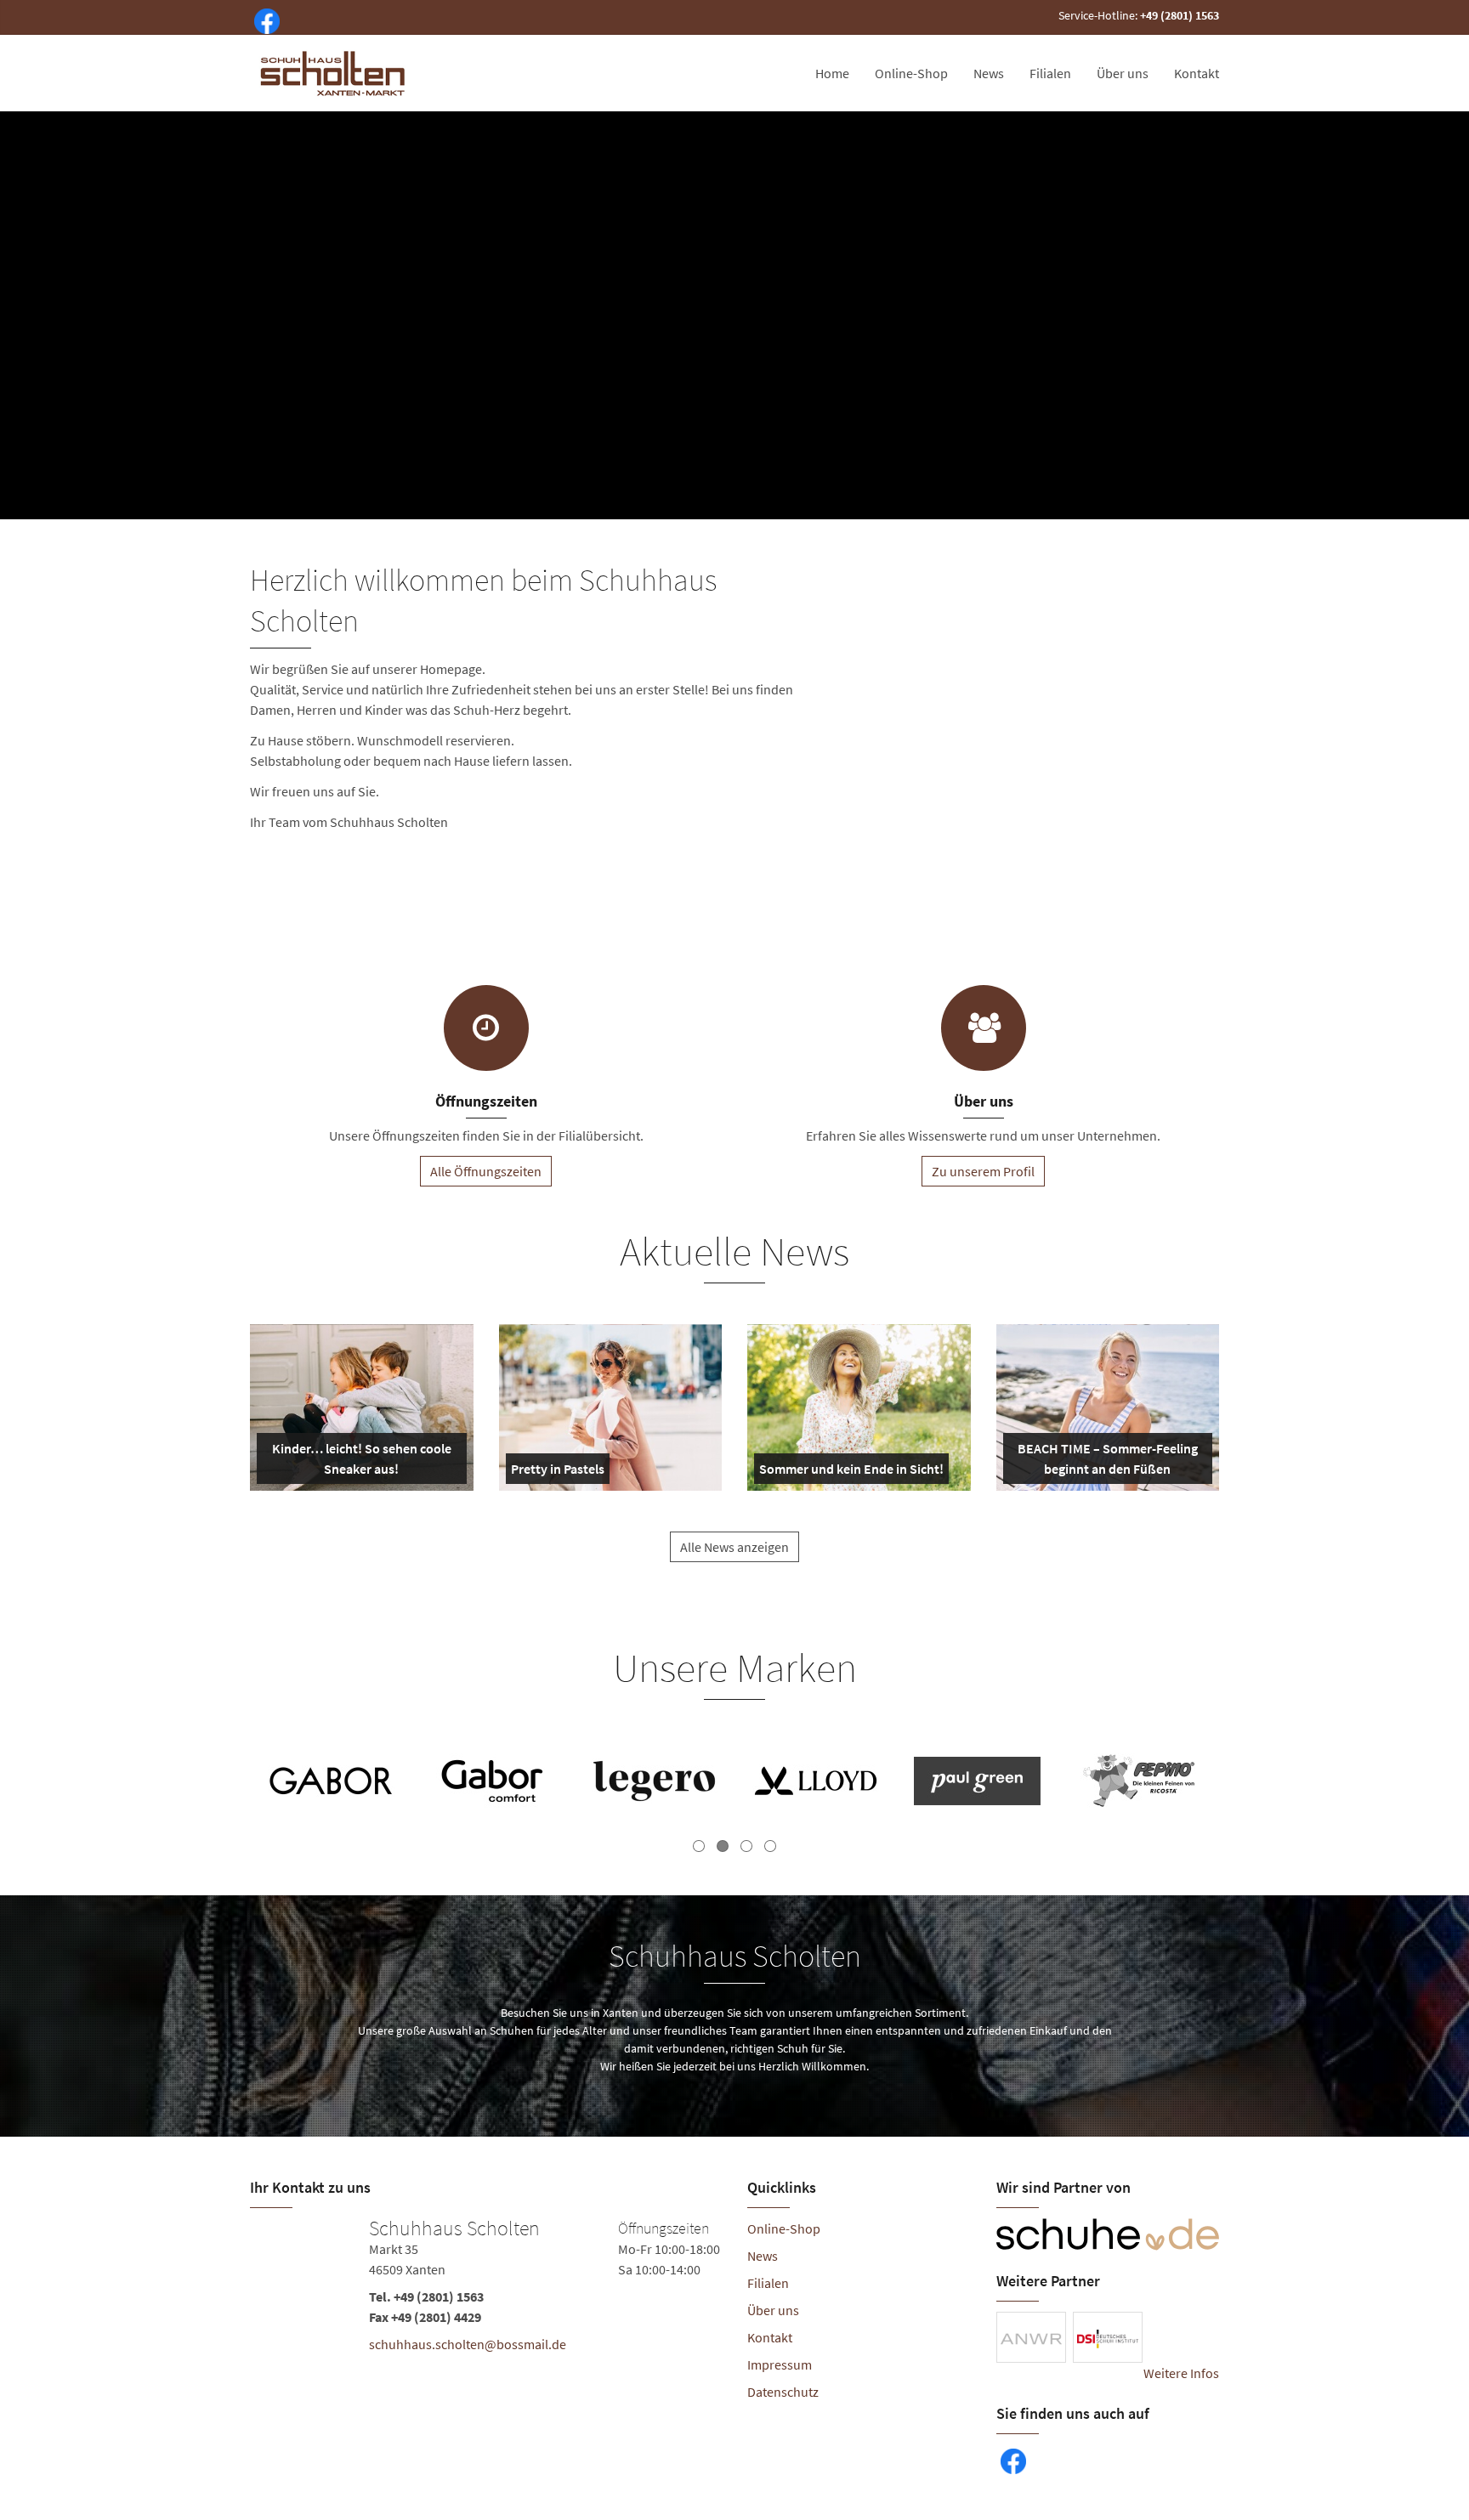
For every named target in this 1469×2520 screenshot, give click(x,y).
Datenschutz (783, 2392)
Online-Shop (911, 73)
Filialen (1050, 73)
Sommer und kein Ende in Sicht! (851, 1472)
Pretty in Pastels (558, 1472)
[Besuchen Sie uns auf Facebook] (264, 20)
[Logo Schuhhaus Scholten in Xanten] (334, 73)
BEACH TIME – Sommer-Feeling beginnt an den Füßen (1106, 1462)
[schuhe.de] (1108, 2234)
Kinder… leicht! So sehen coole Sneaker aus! (360, 1462)
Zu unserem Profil (983, 1171)
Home (832, 73)
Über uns (1123, 73)
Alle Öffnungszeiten (486, 1171)
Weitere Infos (1181, 2373)
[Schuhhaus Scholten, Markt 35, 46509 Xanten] (486, 2290)
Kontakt (1197, 73)
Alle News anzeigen (734, 1547)
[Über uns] (984, 1028)
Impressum (780, 2364)
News (989, 73)
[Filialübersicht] (486, 1028)
